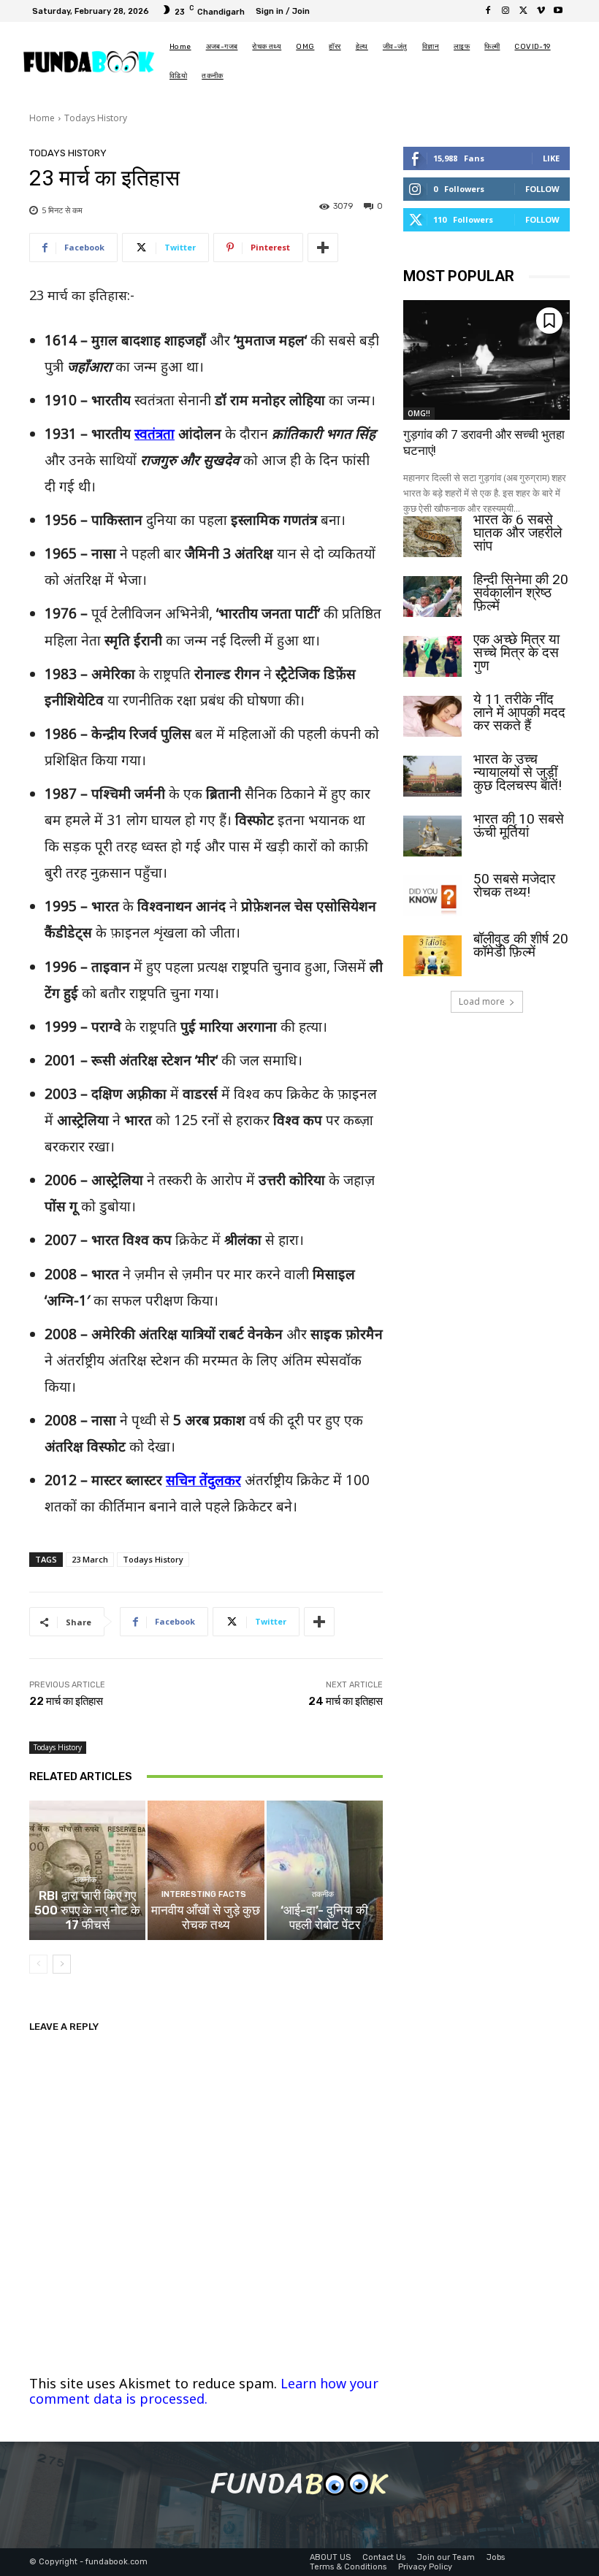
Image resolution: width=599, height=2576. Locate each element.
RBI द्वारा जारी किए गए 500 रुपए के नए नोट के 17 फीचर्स (87, 1910)
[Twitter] (523, 11)
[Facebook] (488, 11)
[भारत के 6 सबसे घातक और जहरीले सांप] (432, 537)
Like (551, 158)
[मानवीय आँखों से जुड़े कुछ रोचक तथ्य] (206, 1870)
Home (42, 118)
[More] (323, 248)
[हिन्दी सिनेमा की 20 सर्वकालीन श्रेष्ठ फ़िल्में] (432, 597)
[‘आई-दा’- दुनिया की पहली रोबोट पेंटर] (325, 1870)
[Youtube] (558, 11)
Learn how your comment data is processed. (204, 2391)
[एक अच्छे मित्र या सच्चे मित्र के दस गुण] (432, 656)
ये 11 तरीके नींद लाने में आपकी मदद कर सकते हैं (519, 712)
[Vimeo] (541, 11)
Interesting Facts (204, 1894)
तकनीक (85, 1880)
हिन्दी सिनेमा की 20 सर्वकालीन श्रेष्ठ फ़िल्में (521, 593)
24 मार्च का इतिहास (346, 1701)
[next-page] (62, 1964)
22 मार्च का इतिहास (66, 1701)
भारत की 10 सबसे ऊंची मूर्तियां (519, 825)
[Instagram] (505, 11)
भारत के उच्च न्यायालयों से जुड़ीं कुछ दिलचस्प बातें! (518, 772)
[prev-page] (38, 1964)
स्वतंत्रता (154, 434)
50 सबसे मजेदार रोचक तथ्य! (514, 885)
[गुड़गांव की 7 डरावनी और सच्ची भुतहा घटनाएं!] (487, 360)
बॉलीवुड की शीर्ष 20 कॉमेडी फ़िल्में (521, 945)
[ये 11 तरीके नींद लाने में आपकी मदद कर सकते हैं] (432, 716)
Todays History (96, 118)
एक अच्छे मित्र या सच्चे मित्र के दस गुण (516, 652)
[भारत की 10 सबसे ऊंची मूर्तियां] (432, 836)
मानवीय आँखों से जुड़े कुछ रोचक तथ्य (206, 1917)
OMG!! (419, 413)
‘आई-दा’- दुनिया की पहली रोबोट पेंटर (324, 1917)
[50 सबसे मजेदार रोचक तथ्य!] (432, 896)
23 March (90, 1559)
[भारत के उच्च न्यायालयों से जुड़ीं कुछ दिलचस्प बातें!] (432, 776)
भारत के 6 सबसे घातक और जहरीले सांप (518, 533)
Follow (542, 189)
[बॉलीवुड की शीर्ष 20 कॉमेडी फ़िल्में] (432, 956)
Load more (482, 1001)
